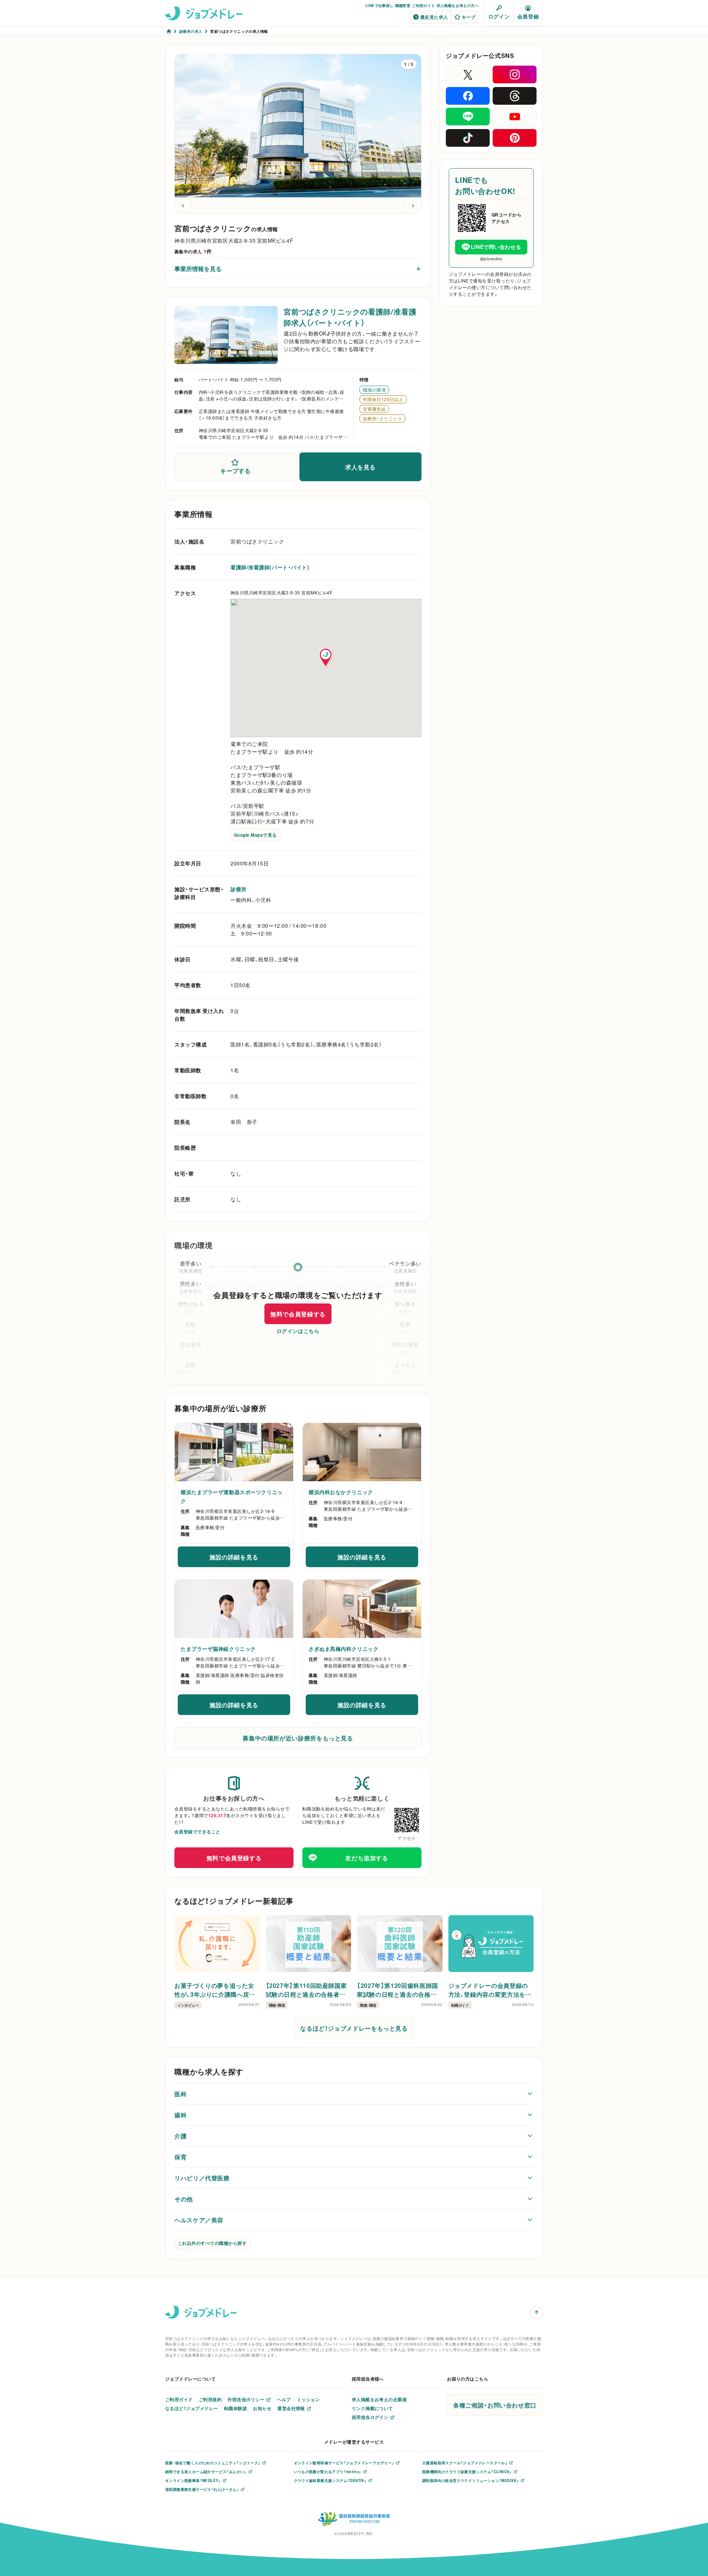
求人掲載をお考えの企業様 (379, 2399)
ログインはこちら (298, 1331)
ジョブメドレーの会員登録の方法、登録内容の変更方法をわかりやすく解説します (490, 1990)
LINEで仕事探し (380, 5)
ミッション (308, 2399)
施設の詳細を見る (250, 1559)
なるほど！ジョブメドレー (192, 2408)
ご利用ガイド (423, 5)
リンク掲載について (372, 2408)
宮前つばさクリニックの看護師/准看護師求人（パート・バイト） (350, 317)
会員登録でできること (197, 1832)
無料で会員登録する (298, 1314)
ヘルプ (284, 2399)
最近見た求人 (434, 17)
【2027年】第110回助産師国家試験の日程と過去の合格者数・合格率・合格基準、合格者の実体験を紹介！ (308, 1990)
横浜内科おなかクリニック (341, 1492)
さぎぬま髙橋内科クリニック (343, 1649)
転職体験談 (236, 2408)
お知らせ (262, 2408)
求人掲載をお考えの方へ (458, 5)
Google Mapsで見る (255, 835)
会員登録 (528, 16)
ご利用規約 (210, 2399)
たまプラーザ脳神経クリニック (218, 1649)
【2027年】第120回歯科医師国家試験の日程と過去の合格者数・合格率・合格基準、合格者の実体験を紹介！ (399, 1990)
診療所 (239, 889)
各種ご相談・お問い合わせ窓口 (495, 2405)
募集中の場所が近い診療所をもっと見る (298, 1738)
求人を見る (360, 467)
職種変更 (403, 5)
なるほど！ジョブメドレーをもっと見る (354, 2028)
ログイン (499, 16)
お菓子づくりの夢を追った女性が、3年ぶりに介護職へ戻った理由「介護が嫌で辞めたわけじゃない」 (216, 1990)
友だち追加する (367, 1858)
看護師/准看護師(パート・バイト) (270, 567)
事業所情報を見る (198, 268)
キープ (468, 17)
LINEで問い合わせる (496, 247)
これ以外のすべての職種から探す (212, 2243)
